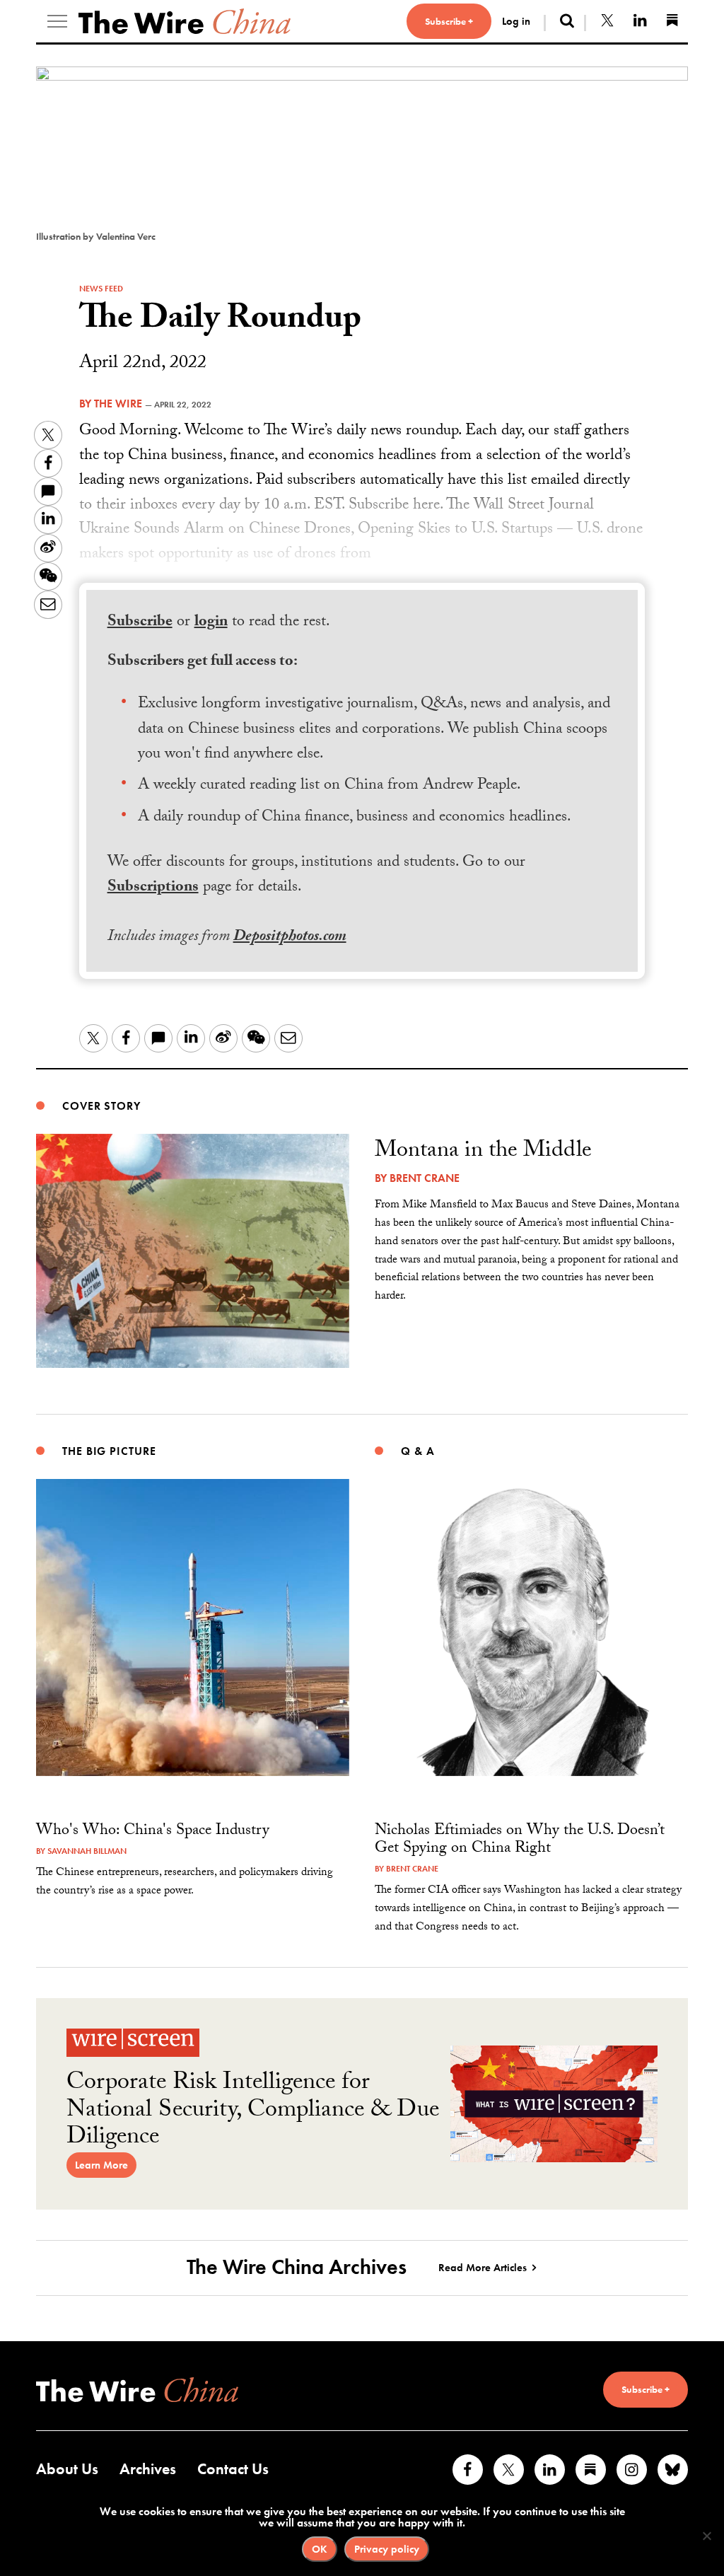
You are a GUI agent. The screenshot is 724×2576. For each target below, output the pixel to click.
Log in (516, 21)
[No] (706, 2536)
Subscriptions (153, 888)
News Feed (101, 289)
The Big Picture (109, 1451)
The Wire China (185, 21)
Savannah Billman (87, 1851)
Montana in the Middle (483, 1152)
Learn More (101, 2165)
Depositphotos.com (290, 938)
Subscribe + (449, 21)
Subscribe (140, 623)
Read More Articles (483, 2268)
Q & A (418, 1451)
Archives (148, 2469)
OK (320, 2549)
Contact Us (233, 2469)
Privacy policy (387, 2549)
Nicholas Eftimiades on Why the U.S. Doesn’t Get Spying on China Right (520, 1840)
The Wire (118, 404)
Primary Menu (57, 21)
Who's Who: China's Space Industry (153, 1832)
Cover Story (101, 1106)
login (211, 623)
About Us (67, 2469)
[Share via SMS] (48, 492)
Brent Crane (425, 1178)
